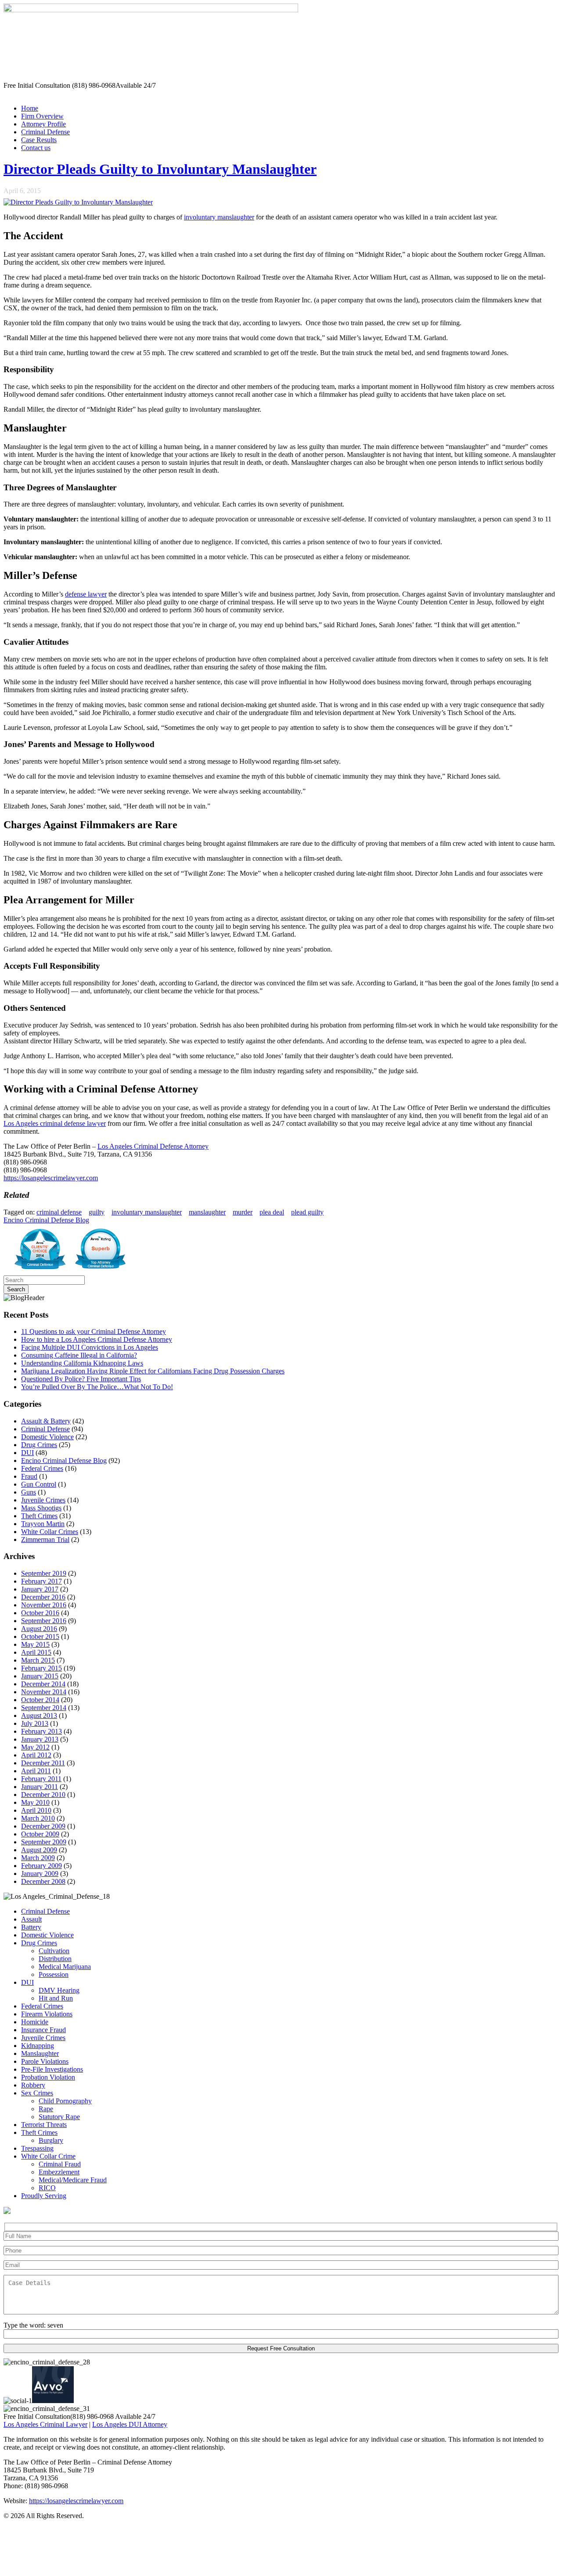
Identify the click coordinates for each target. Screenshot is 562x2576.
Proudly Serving (44, 2196)
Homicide (35, 2022)
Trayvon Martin (43, 1524)
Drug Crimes (39, 1445)
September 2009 (44, 1842)
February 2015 (41, 1668)
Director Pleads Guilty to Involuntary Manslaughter (160, 169)
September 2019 (44, 1573)
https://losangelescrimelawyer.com (51, 1178)
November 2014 (44, 1692)
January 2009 (40, 1874)
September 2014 (44, 1708)
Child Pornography (65, 2101)
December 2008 (43, 1881)
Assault (31, 1919)
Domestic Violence (47, 1437)
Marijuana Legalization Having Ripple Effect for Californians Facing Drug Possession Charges (153, 1371)
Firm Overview (42, 116)
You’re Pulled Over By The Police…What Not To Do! (97, 1387)
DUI (27, 1453)
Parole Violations (45, 2061)
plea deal (272, 1212)
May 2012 (35, 1747)
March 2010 (38, 1818)
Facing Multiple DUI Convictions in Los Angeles (90, 1347)
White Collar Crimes (50, 1532)
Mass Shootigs (41, 1508)
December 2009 (43, 1826)
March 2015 (38, 1660)
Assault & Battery (46, 1421)
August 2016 (39, 1629)
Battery (31, 1927)
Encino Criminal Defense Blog (46, 1220)
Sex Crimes (37, 2093)
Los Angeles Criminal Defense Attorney (153, 1146)
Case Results (39, 140)
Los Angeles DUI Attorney (130, 2424)
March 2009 (38, 1858)
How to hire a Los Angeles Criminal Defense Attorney (97, 1339)
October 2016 (40, 1613)
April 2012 (36, 1755)
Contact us (36, 148)
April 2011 (36, 1771)
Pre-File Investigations (52, 2069)
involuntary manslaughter (219, 217)
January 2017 (40, 1589)
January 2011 (40, 1787)
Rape (46, 2109)
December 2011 (43, 1763)
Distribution (55, 1959)
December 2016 (43, 1597)
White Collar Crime (48, 2156)
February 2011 (41, 1779)
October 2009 (40, 1834)
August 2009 (39, 1850)
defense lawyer (86, 594)
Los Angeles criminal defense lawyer (55, 1123)
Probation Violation (48, 2077)
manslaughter (207, 1212)
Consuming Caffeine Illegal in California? (79, 1355)
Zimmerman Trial (45, 1539)
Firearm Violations (47, 2014)
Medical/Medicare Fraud (73, 2180)
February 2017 (41, 1581)
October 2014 (40, 1700)
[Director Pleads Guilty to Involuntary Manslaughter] (78, 202)
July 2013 (35, 1723)
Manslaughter (40, 2053)
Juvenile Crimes (43, 1500)
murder (243, 1212)
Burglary (51, 2140)
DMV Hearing (59, 1990)
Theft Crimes (39, 1516)
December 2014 (43, 1684)
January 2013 (40, 1739)
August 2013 (39, 1716)
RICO (47, 2188)
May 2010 (35, 1802)
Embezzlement (59, 2172)
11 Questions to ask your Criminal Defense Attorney (94, 1331)
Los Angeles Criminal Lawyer (45, 2424)
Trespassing (37, 2148)
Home (30, 108)
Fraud (29, 1476)
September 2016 (44, 1621)
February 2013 (41, 1731)
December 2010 (43, 1795)
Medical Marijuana (65, 1967)
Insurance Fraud (43, 2030)
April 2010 (36, 1810)
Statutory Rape (59, 2117)
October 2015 (40, 1636)
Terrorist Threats (44, 2125)
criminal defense (59, 1212)
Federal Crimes (42, 1468)
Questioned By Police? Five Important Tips (81, 1379)
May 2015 (35, 1644)
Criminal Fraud (60, 2164)
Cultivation (54, 1951)
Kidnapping (38, 2046)
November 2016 (44, 1605)
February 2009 (41, 1866)
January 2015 (40, 1676)
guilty (97, 1212)
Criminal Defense (45, 132)
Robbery (33, 2085)
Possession (54, 1974)
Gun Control (39, 1484)
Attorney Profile (43, 124)
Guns (29, 1492)
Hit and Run (56, 1998)
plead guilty (307, 1212)
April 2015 (36, 1652)
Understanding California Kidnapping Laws (82, 1363)
